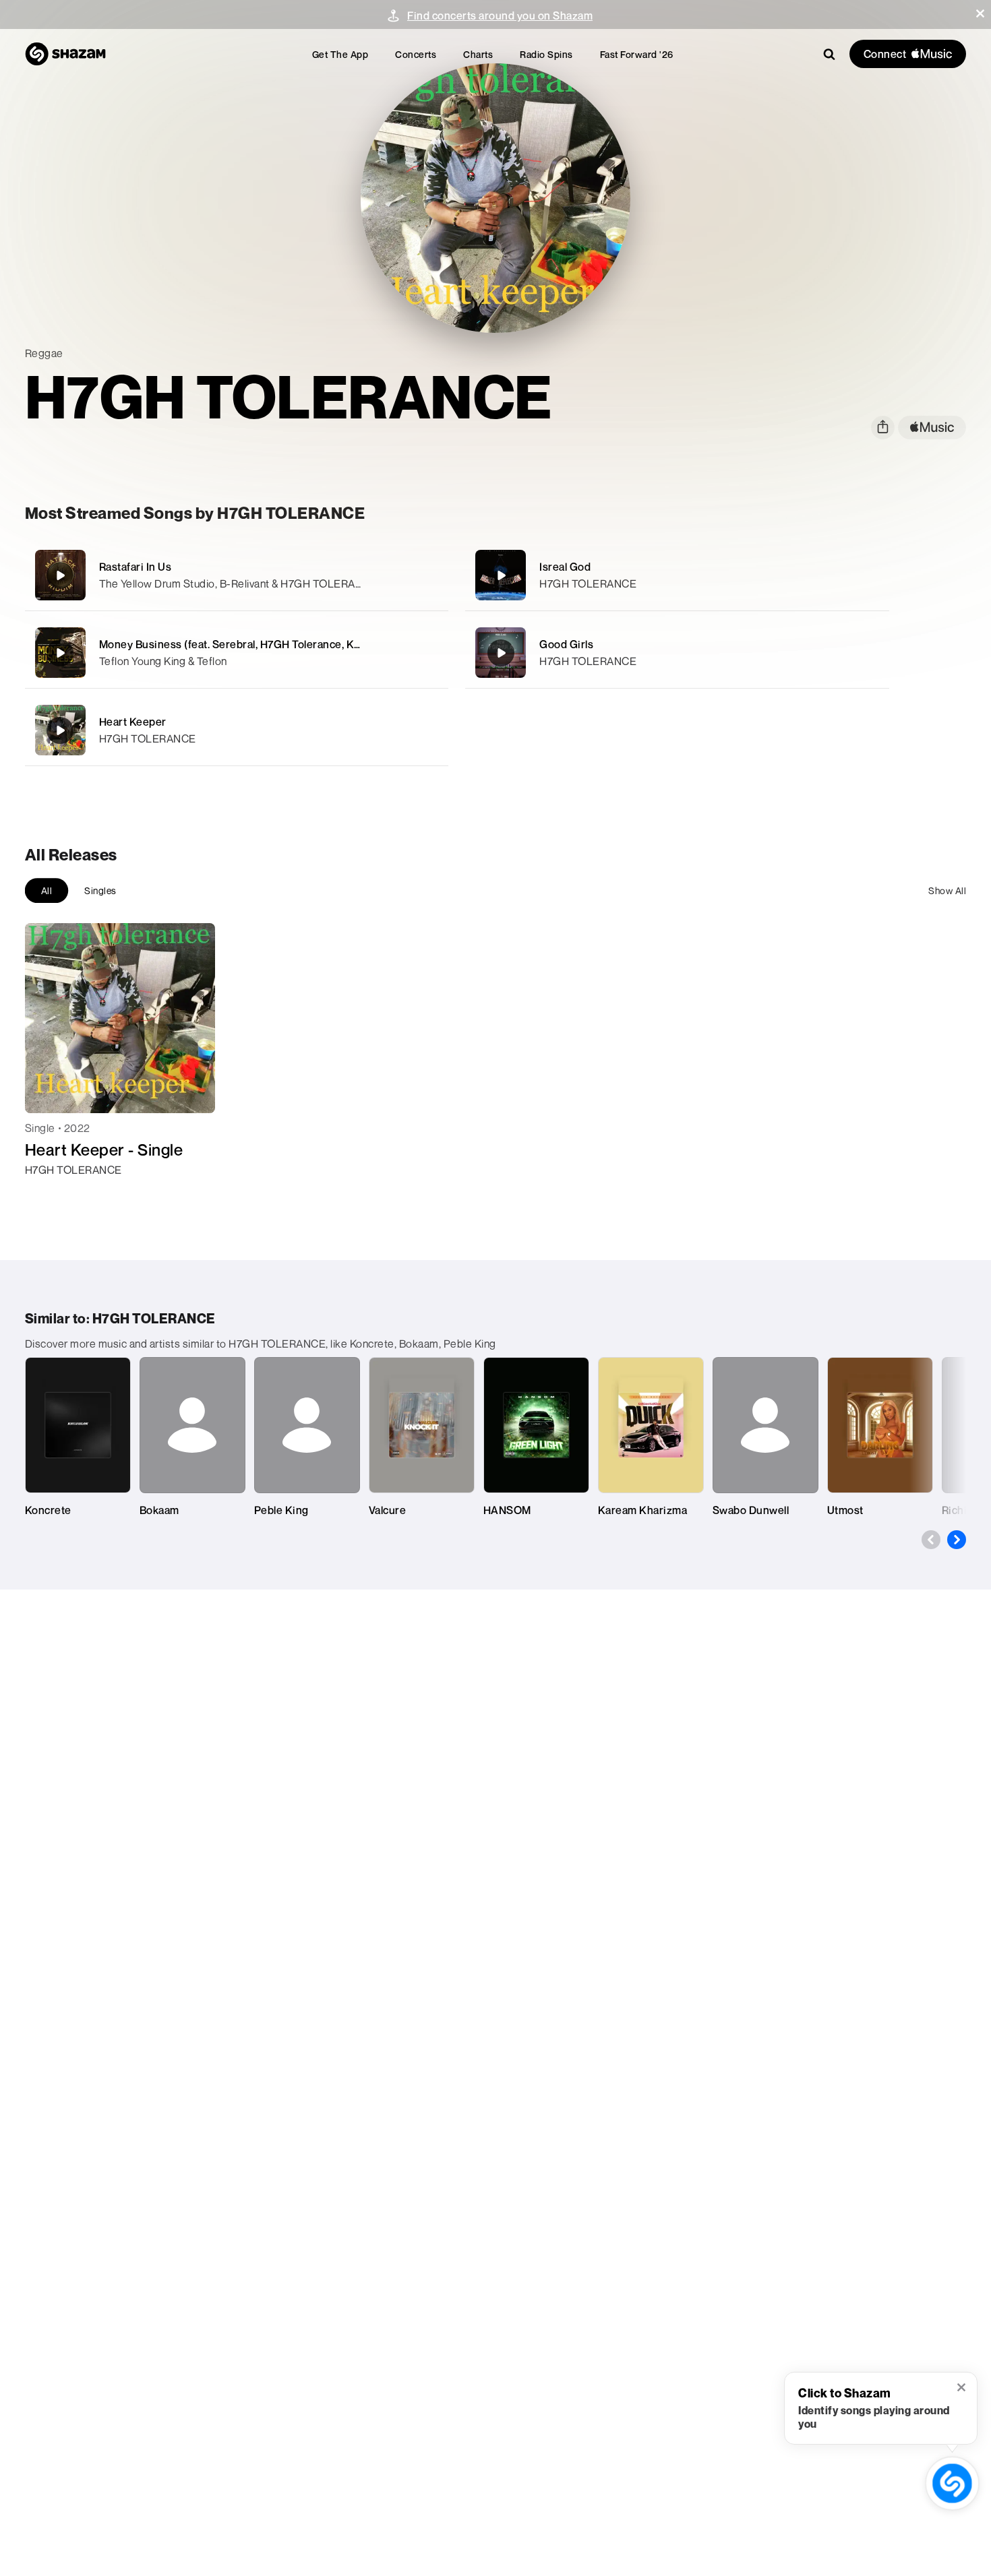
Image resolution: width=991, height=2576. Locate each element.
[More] (419, 575)
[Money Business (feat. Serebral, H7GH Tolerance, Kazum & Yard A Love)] (237, 653)
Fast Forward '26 (637, 54)
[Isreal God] (677, 575)
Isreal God (565, 567)
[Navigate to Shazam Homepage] (65, 54)
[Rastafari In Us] (237, 575)
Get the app (340, 54)
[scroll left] (931, 1540)
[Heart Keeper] (237, 730)
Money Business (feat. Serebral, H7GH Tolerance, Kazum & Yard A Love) (278, 644)
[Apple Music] (50, 1194)
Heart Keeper (133, 722)
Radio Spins (546, 54)
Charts (478, 54)
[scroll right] (957, 1540)
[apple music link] (932, 428)
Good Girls (566, 644)
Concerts (416, 54)
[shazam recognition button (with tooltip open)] (952, 2483)
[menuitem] (340, 54)
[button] (980, 13)
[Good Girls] (677, 653)
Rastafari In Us (136, 567)
